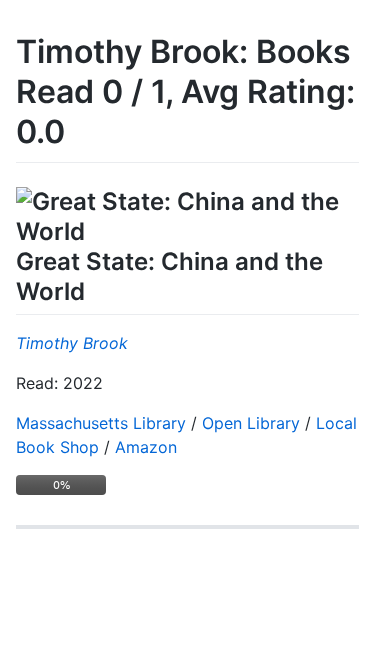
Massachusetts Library (101, 423)
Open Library (251, 423)
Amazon (146, 447)
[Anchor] (97, 289)
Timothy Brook (72, 343)
